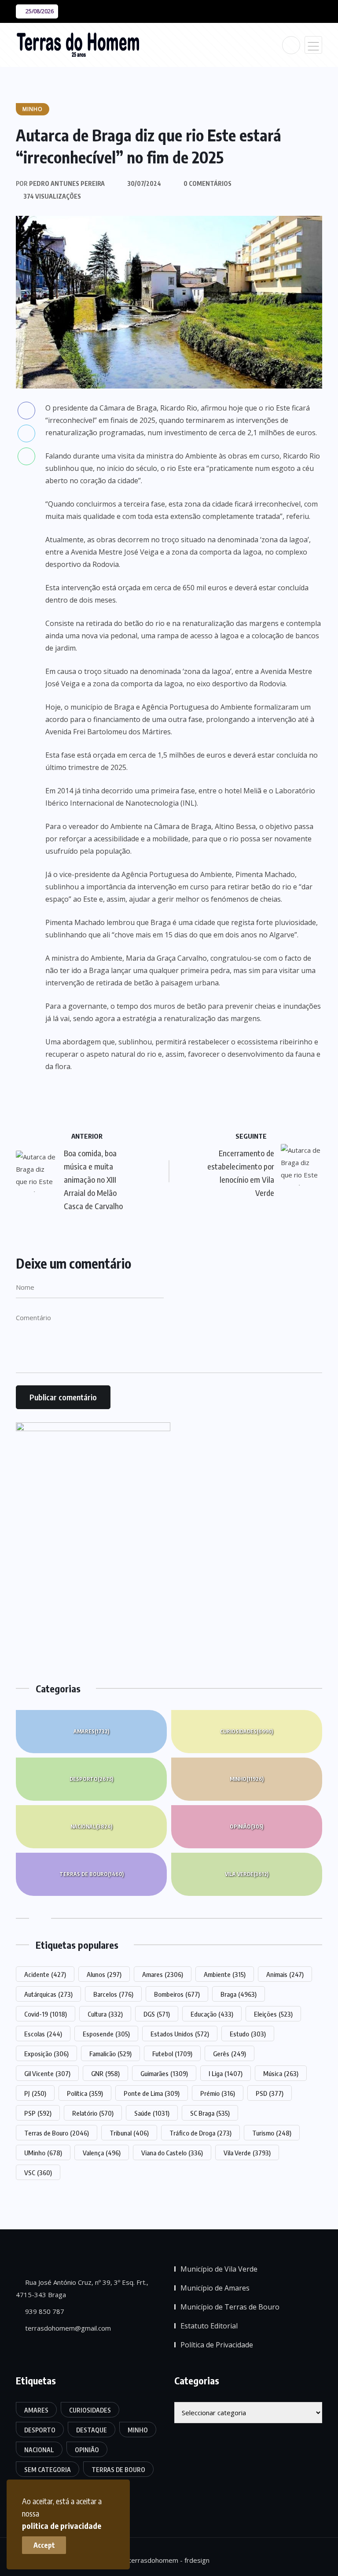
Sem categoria (48, 2470)
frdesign (197, 2560)
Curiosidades (246, 1731)
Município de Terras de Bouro (230, 2307)
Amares (91, 1731)
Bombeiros (177, 1994)
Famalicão (110, 2054)
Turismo (272, 2133)
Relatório (93, 2113)
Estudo (248, 2034)
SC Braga (210, 2113)
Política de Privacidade (217, 2345)
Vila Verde (247, 1874)
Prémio (218, 2093)
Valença (102, 2153)
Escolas (43, 2034)
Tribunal (129, 2133)
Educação (212, 2014)
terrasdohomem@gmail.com (67, 2328)
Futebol (172, 2054)
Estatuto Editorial (209, 2326)
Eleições (273, 2014)
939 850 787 (44, 2311)
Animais (285, 1974)
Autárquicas (48, 1994)
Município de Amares (215, 2288)
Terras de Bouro (92, 1874)
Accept (44, 2545)
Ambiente (225, 1974)
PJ (35, 2093)
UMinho (43, 2153)
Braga (239, 1994)
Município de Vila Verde (219, 2269)
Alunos (104, 1974)
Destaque (92, 2430)
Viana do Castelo (172, 2153)
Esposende (106, 2034)
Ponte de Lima (152, 2093)
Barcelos (113, 1994)
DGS (157, 2014)
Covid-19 (46, 2014)
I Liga (226, 2073)
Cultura (105, 2014)
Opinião (246, 1827)
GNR (105, 2073)
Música (281, 2073)
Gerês (230, 2054)
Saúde (152, 2113)
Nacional (91, 1827)
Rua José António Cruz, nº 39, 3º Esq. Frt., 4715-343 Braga (82, 2288)
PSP (38, 2113)
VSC (38, 2173)
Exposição (46, 2054)
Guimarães (164, 2073)
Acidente (45, 1974)
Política (85, 2093)
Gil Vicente (47, 2073)
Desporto (91, 1779)
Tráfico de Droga (200, 2133)
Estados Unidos (180, 2034)
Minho (247, 1779)
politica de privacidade (62, 2526)
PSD (270, 2093)
